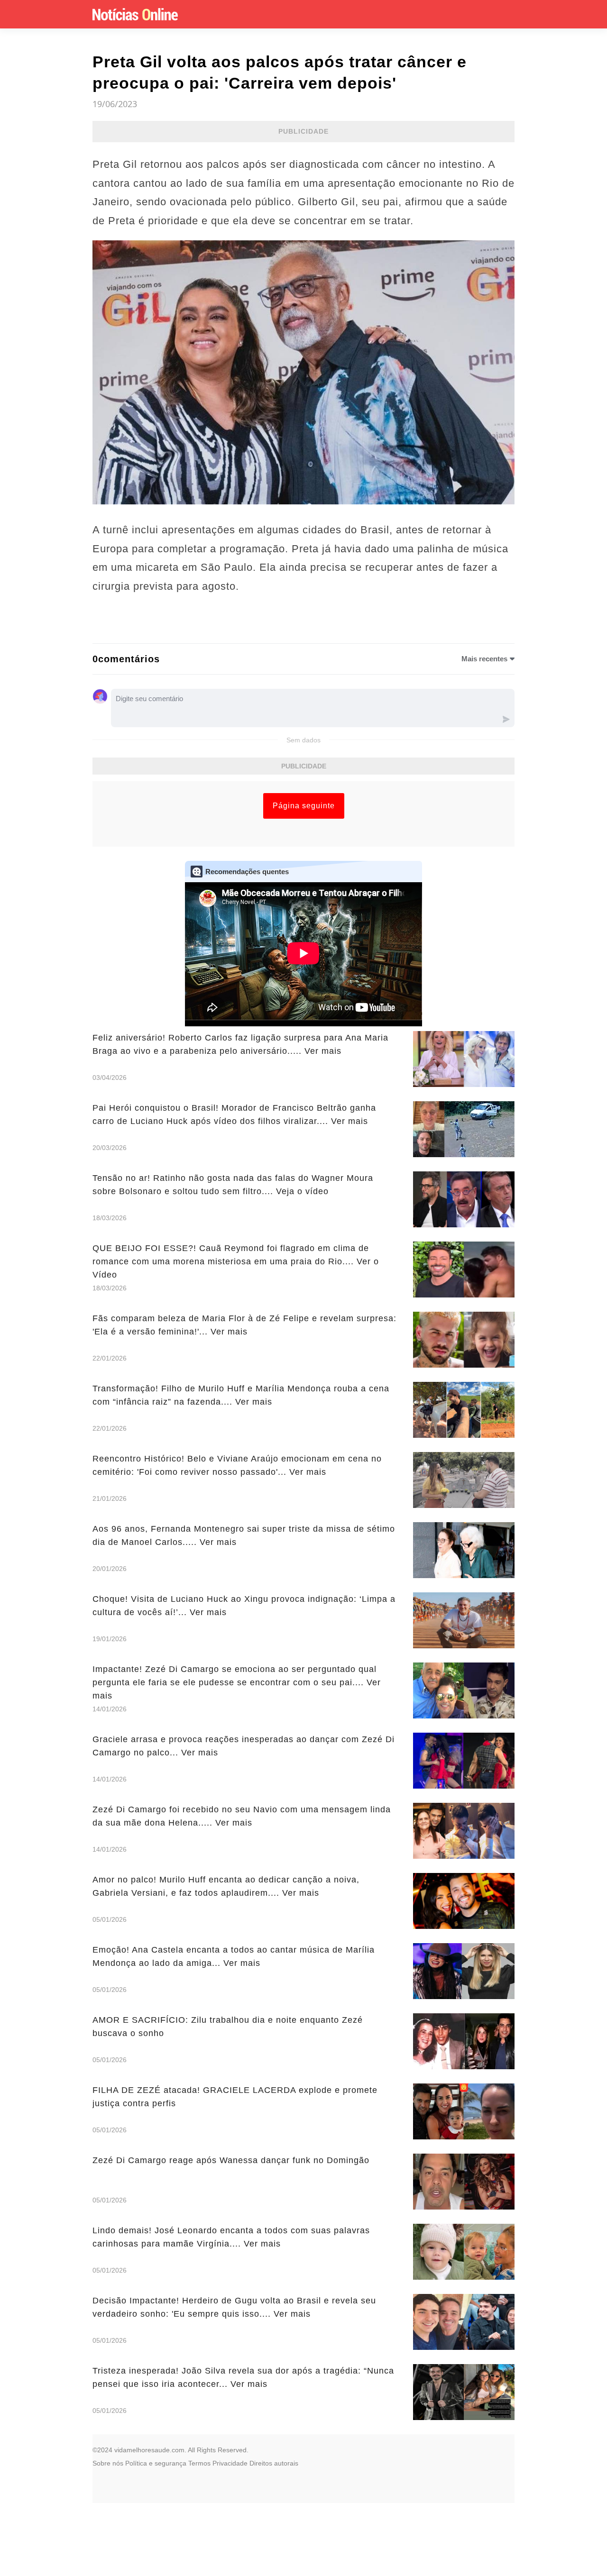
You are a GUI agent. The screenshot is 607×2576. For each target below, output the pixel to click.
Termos (199, 2463)
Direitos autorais (274, 2463)
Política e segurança (156, 2463)
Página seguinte (304, 806)
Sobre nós (108, 2463)
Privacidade (230, 2463)
